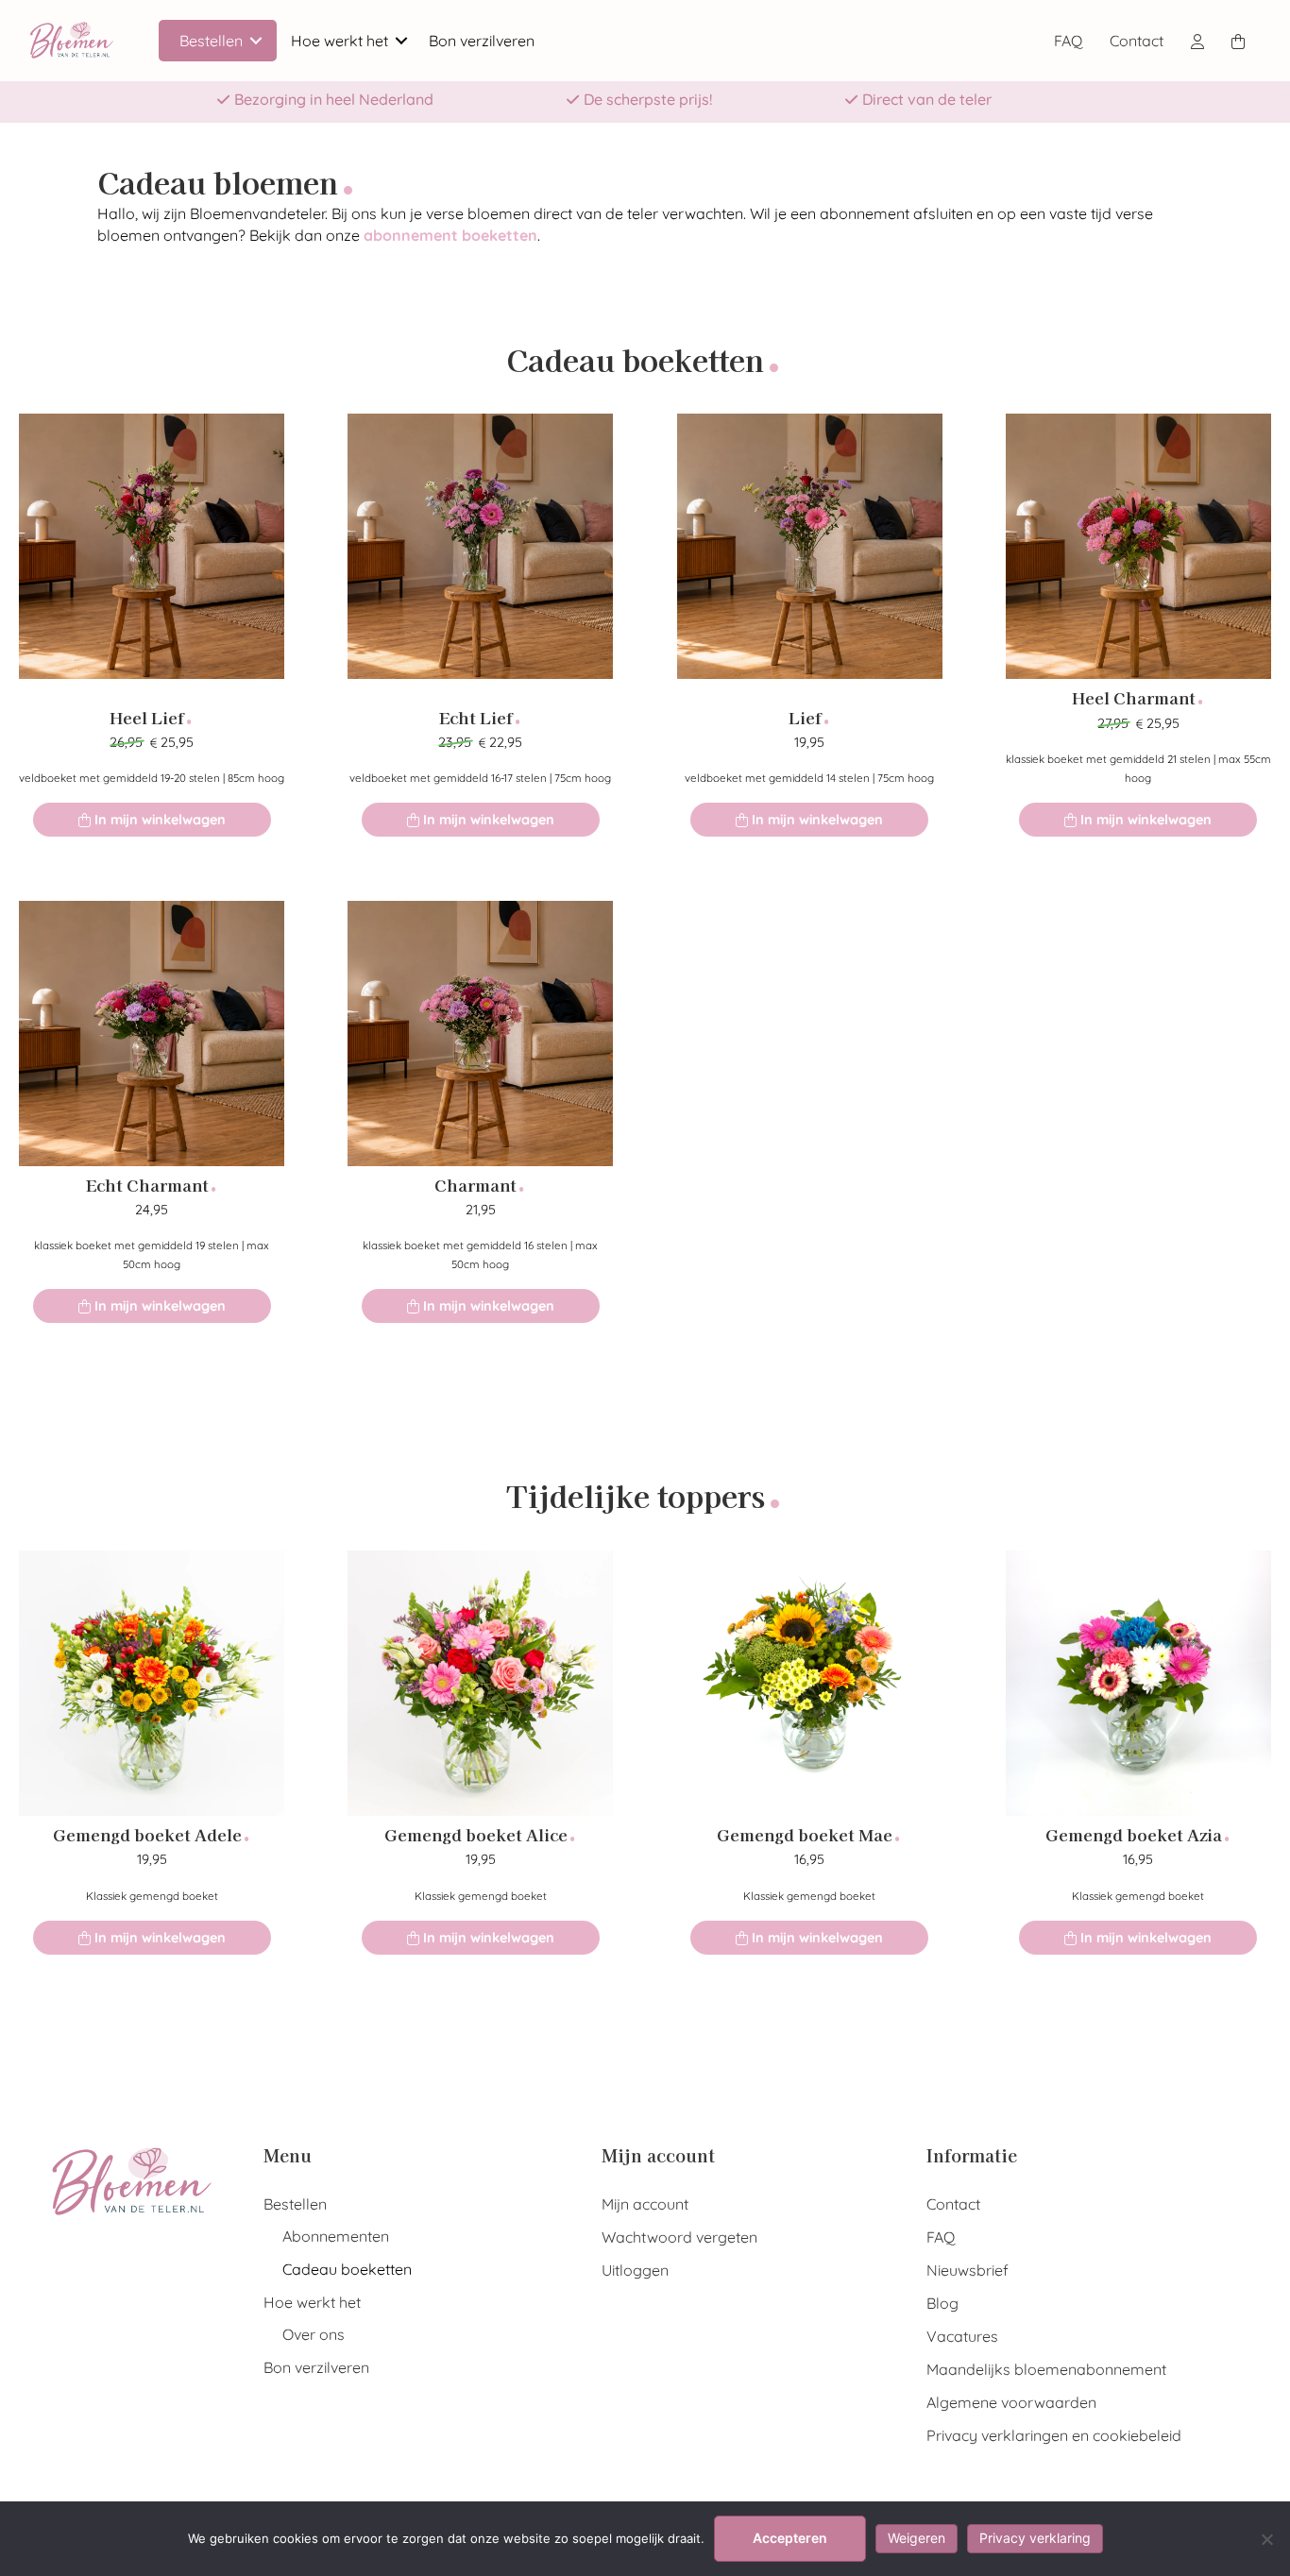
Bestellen (211, 41)
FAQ (1068, 41)
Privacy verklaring (1035, 2538)
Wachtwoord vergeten (679, 2237)
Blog (942, 2303)
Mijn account (645, 2204)
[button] (256, 41)
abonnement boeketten (450, 235)
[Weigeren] (1266, 2539)
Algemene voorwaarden (1011, 2402)
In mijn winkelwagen (158, 820)
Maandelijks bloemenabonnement (1046, 2369)
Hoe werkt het (339, 41)
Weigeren (917, 2538)
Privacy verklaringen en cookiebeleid (1054, 2435)
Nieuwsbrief (967, 2270)
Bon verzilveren (482, 41)
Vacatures (962, 2336)
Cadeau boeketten (347, 2269)
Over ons (314, 2334)
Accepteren (790, 2538)
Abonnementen (336, 2236)
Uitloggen (635, 2270)
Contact (1137, 41)
